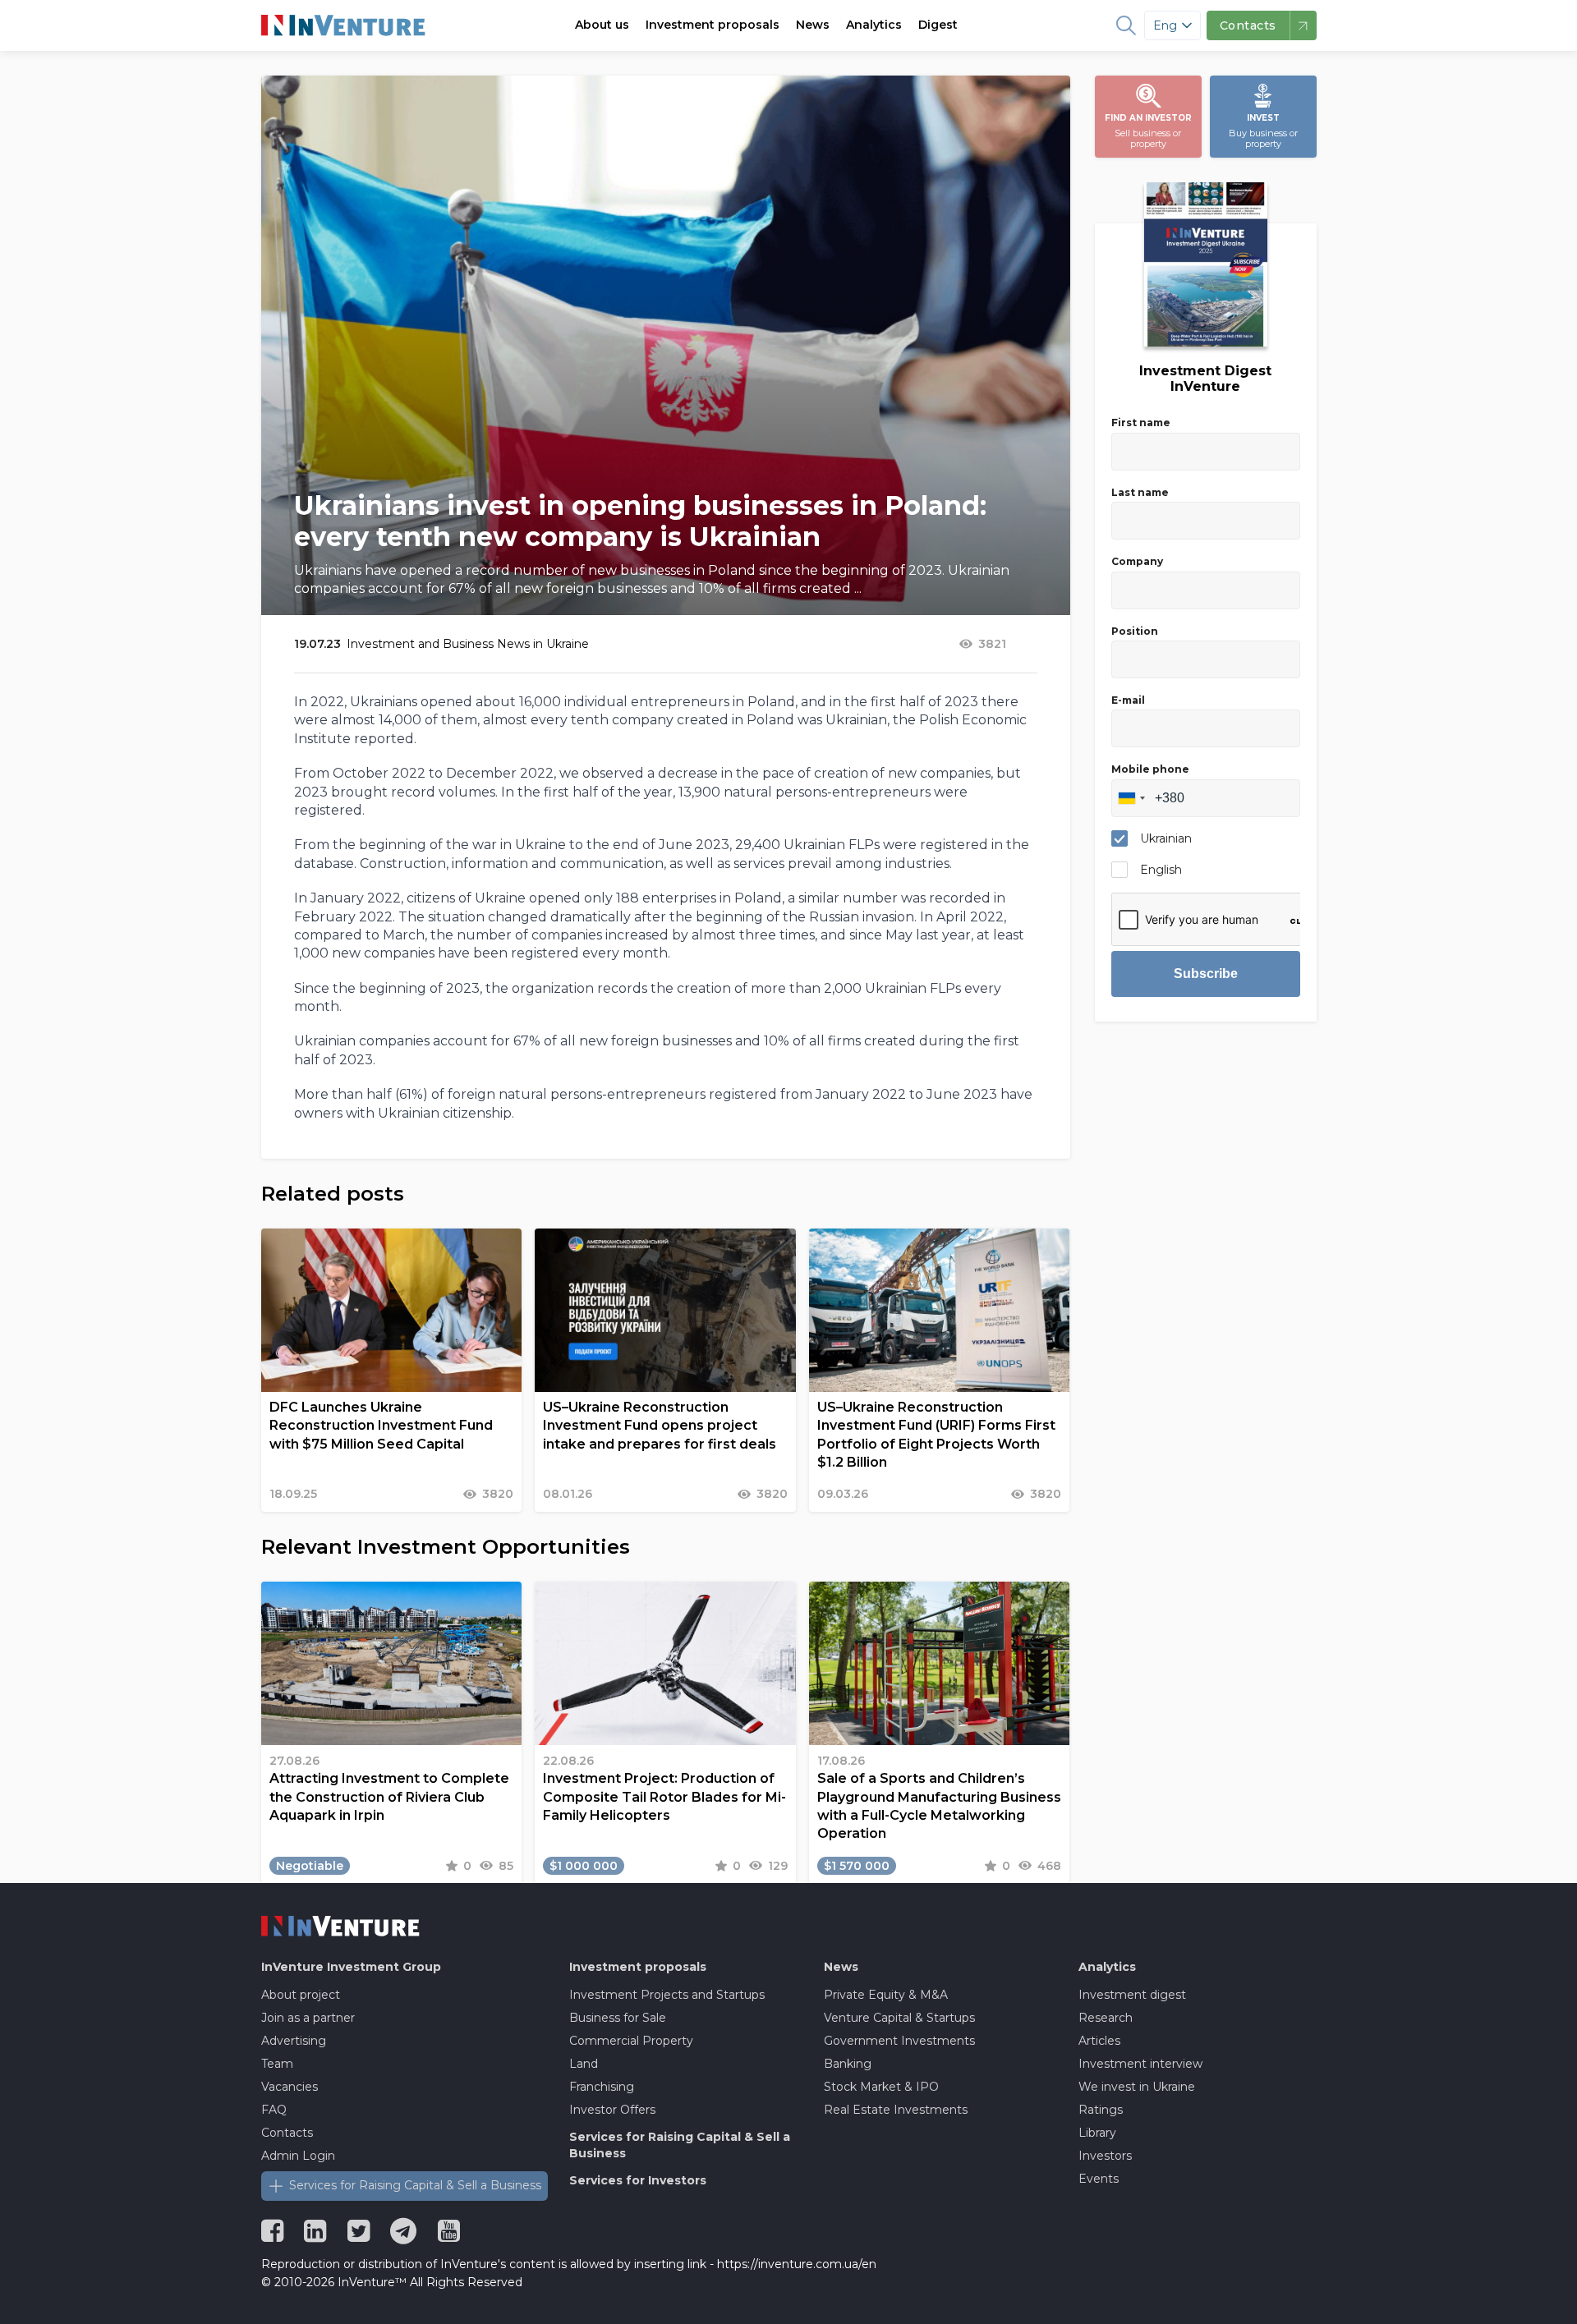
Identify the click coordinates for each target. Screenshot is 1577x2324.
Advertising (294, 2041)
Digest (938, 25)
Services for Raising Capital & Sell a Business (415, 2185)
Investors (1105, 2156)
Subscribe (1206, 974)
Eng (1165, 25)
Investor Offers (612, 2110)
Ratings (1101, 2110)
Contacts (287, 2133)
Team (277, 2064)
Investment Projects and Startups (667, 1995)
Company (1137, 561)
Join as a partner (308, 2018)
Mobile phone (1150, 769)
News (813, 25)
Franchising (602, 2087)
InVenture (351, 1967)
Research (1106, 2018)
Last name (1140, 492)
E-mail (1128, 700)
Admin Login (298, 2156)
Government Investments (899, 2041)
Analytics (874, 25)
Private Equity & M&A (886, 1995)
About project (301, 1995)
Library (1097, 2133)
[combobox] (1131, 798)
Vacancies (290, 2087)
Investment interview (1140, 2064)
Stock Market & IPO (881, 2087)
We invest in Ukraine (1137, 2087)
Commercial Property (631, 2041)
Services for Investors (638, 2180)
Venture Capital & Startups (899, 2018)
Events (1099, 2179)
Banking (848, 2064)
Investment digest (1132, 1995)
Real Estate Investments (896, 2110)
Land (584, 2064)
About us (602, 25)
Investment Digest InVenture (1205, 379)
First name (1141, 423)
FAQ (274, 2110)
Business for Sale (618, 2018)
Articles (1099, 2041)
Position (1135, 631)
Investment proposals (713, 25)
